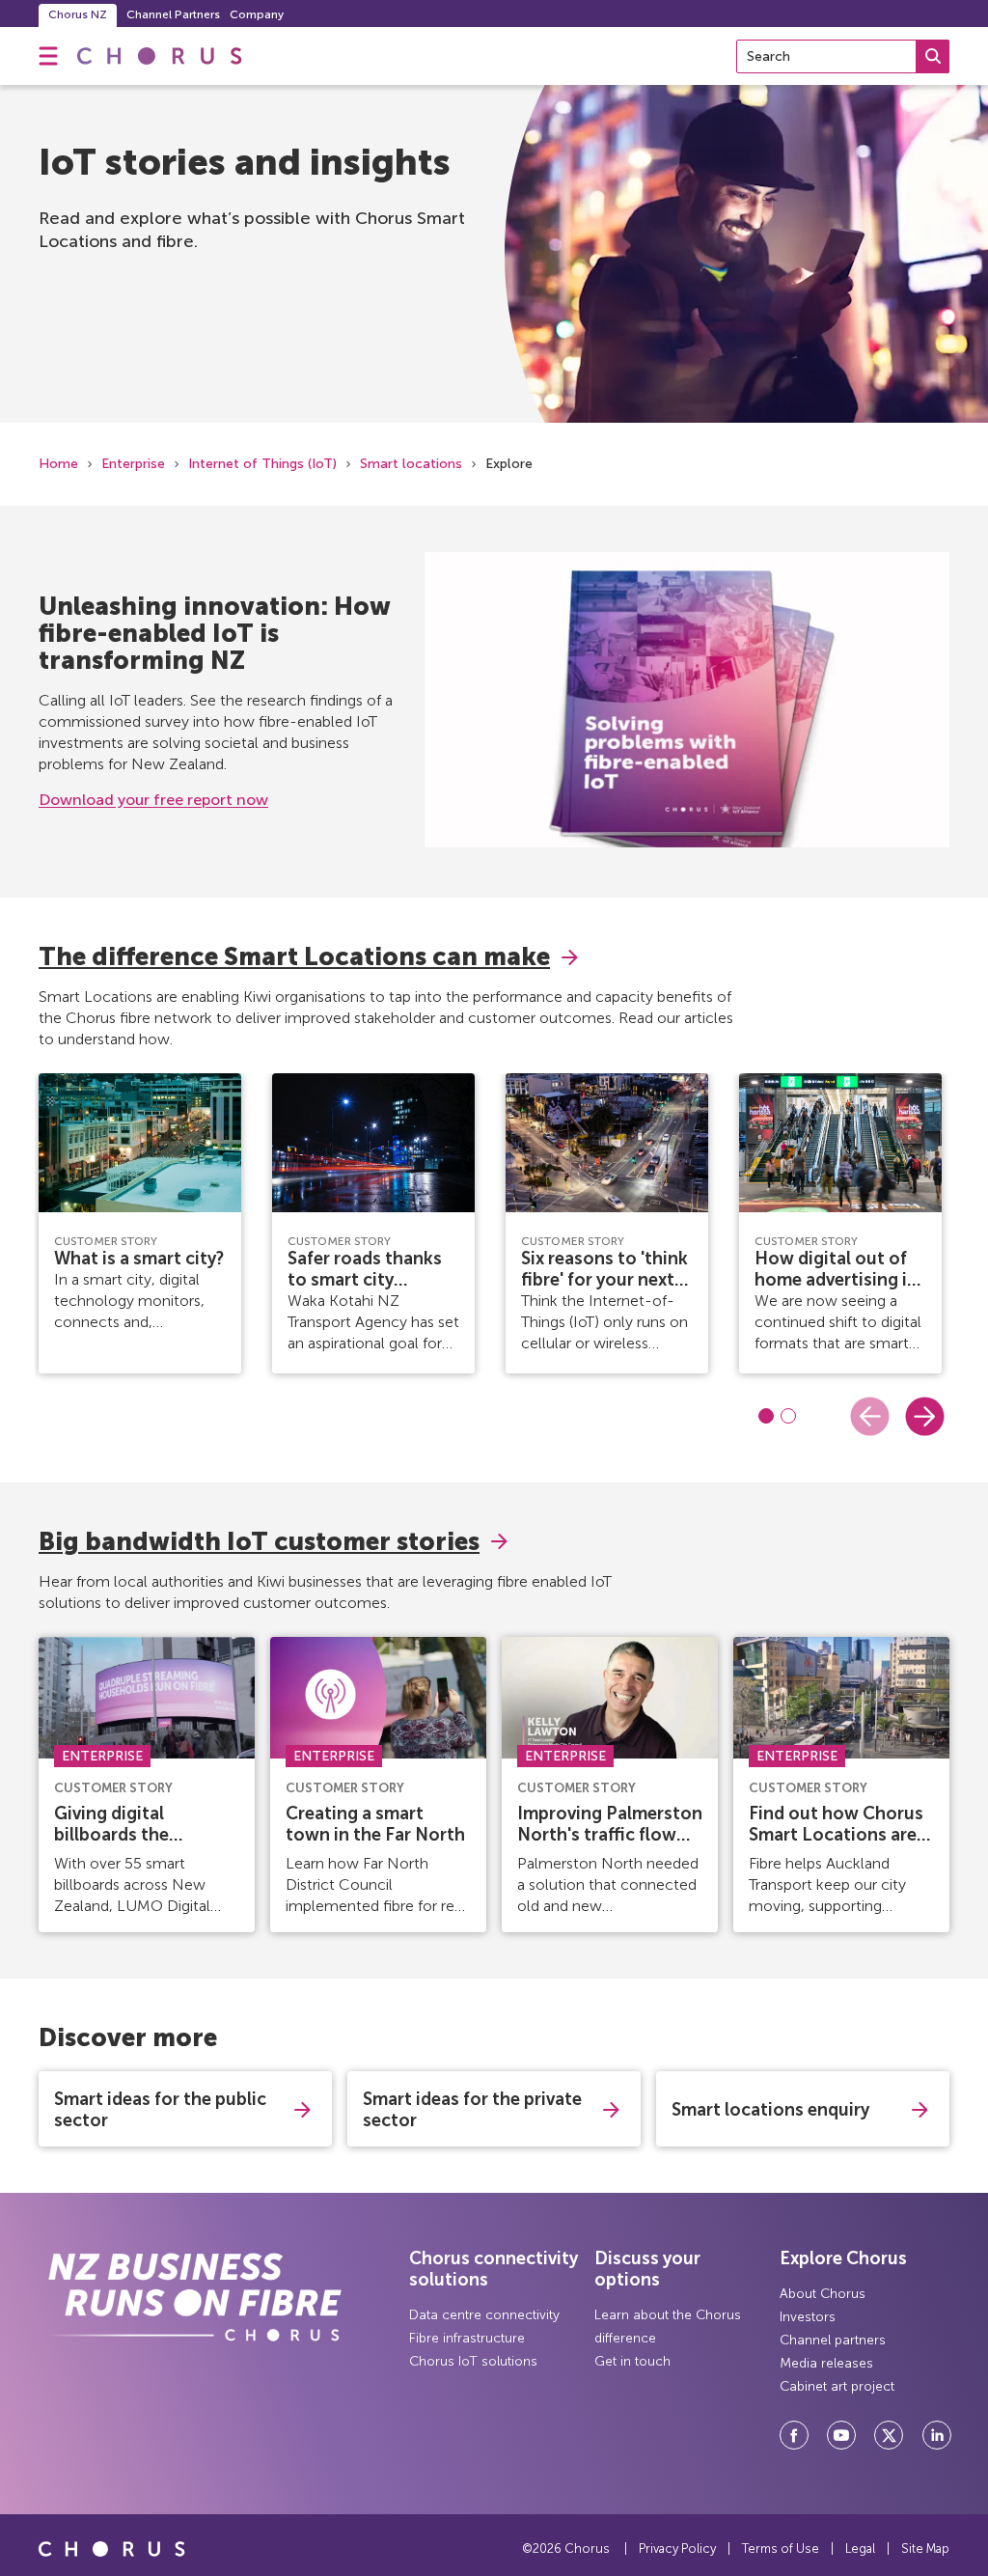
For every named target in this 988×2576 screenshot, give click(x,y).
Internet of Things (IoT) (262, 464)
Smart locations (411, 464)
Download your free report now (153, 800)
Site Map (925, 2548)
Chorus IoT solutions (473, 2361)
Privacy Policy (677, 2548)
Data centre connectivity (484, 2315)
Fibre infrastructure (467, 2338)
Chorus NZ (78, 14)
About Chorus (823, 2294)
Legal (860, 2548)
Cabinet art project (837, 2386)
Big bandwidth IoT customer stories (259, 1542)
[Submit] (933, 56)
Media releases (826, 2363)
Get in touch (632, 2361)
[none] (48, 56)
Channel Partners (173, 14)
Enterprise (133, 464)
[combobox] (843, 56)
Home (58, 464)
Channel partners (833, 2340)
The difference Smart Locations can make (294, 957)
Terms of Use (781, 2548)
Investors (808, 2317)
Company (257, 14)
